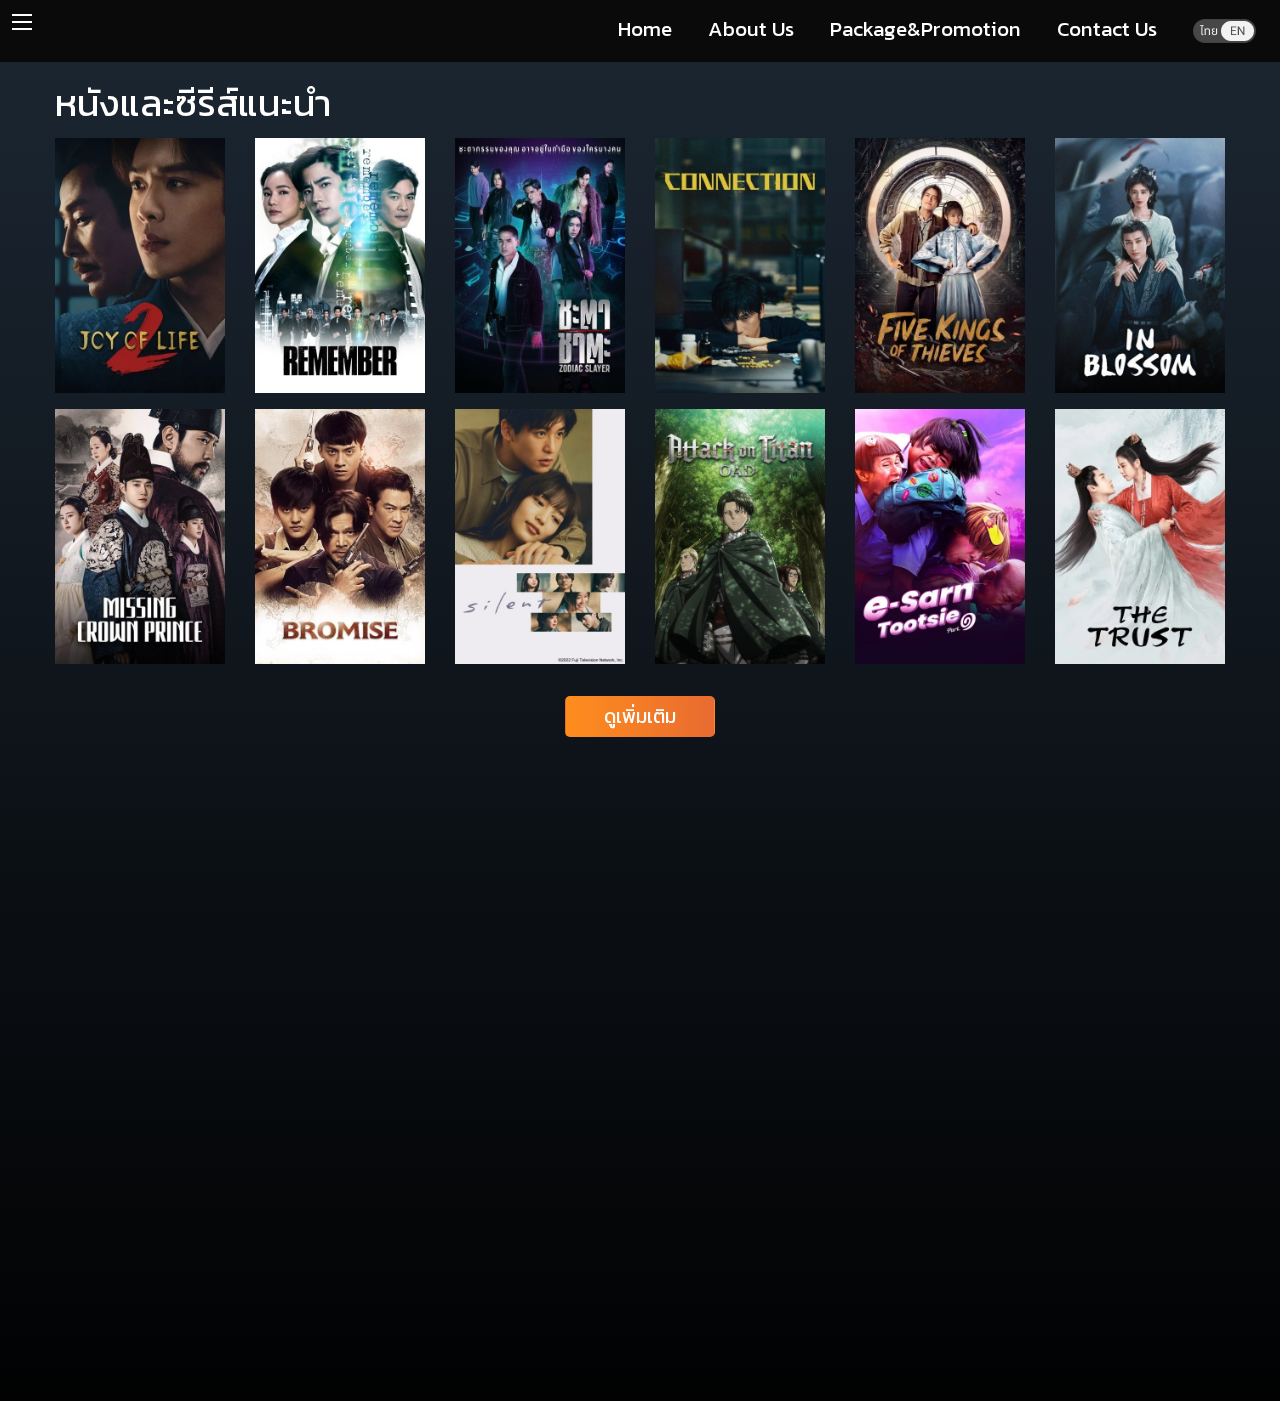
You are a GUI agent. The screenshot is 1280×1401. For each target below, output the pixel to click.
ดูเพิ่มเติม (640, 716)
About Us (751, 28)
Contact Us (1107, 28)
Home (645, 28)
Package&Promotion (925, 28)
